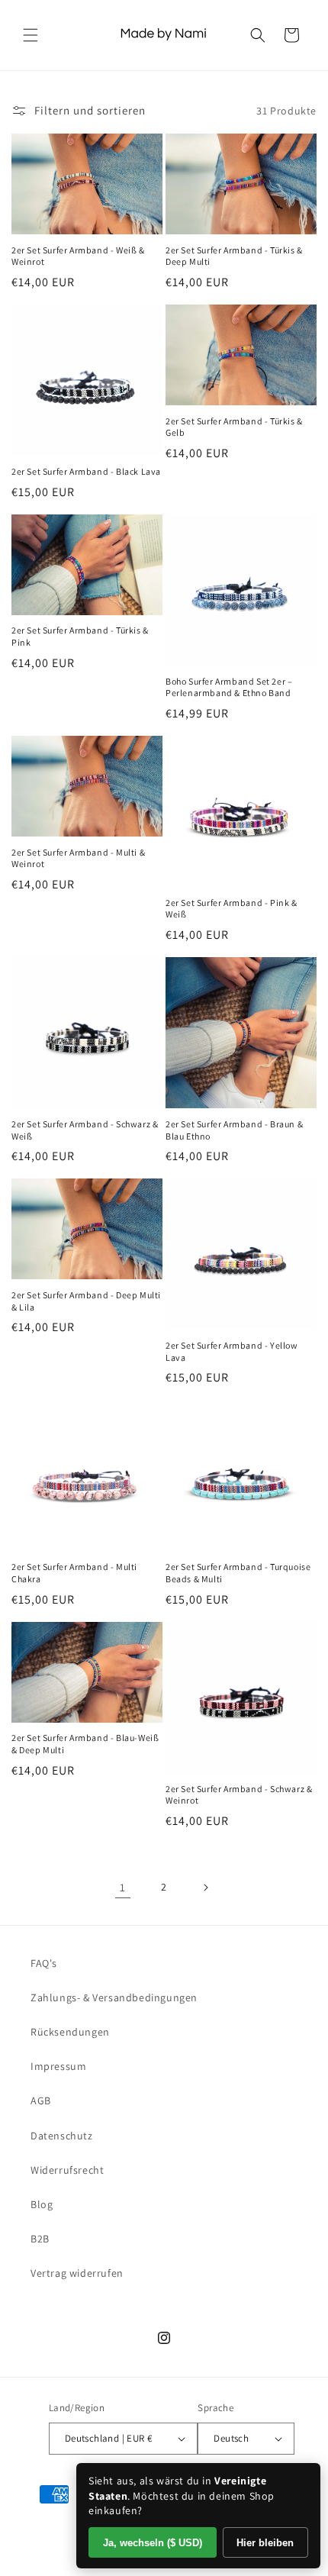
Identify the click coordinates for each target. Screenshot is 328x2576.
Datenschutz (62, 2136)
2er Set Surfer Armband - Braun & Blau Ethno (234, 1130)
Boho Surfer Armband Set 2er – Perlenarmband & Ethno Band (229, 687)
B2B (40, 2239)
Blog (42, 2204)
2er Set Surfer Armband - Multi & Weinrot (78, 858)
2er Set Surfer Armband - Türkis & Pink (80, 636)
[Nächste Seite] (205, 1888)
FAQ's (44, 1963)
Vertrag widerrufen (77, 2273)
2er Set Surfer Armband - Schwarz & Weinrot (239, 1795)
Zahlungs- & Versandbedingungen (114, 1997)
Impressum (58, 2066)
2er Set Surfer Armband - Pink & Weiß (232, 909)
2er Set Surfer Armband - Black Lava (86, 471)
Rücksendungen (70, 2032)
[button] (31, 35)
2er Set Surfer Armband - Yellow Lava (232, 1351)
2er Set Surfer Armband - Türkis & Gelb (234, 427)
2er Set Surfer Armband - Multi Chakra (74, 1573)
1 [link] (123, 1887)
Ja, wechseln (153, 2543)
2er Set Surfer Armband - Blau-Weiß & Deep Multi (85, 1744)
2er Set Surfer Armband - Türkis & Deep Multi (234, 256)
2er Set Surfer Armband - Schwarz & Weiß (85, 1130)
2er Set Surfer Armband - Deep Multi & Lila (86, 1301)
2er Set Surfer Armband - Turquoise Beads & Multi (238, 1573)
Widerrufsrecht (67, 2170)
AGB (41, 2100)
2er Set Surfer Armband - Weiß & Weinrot (78, 256)
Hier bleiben (265, 2543)
